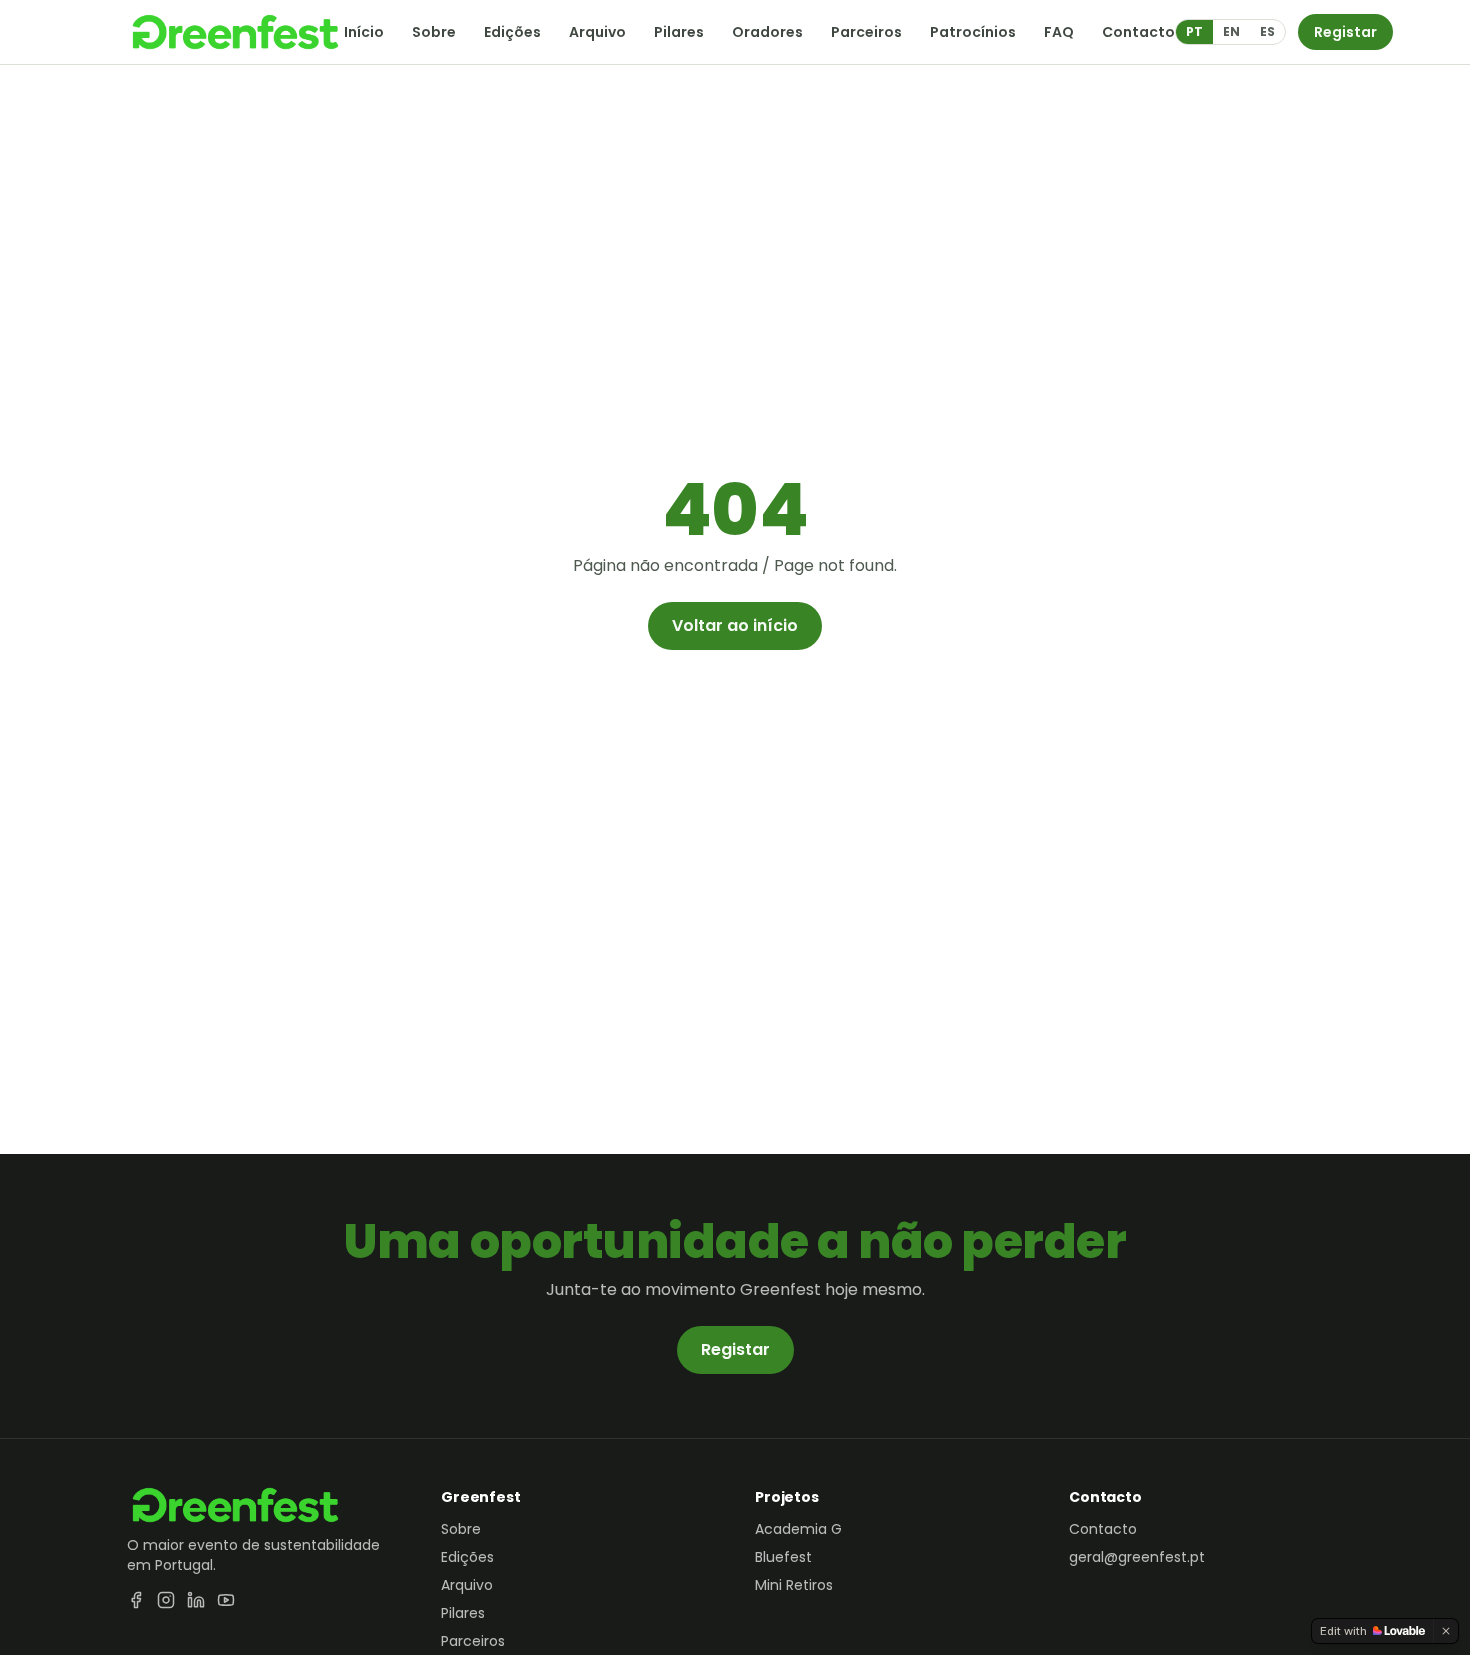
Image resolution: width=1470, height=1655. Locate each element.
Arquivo (597, 32)
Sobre (434, 32)
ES (1267, 31)
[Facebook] (136, 1600)
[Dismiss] (1446, 1631)
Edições (512, 32)
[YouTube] (226, 1600)
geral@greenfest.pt (1137, 1557)
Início (364, 32)
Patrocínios (973, 32)
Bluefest (783, 1557)
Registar (1345, 32)
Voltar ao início (735, 625)
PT (1194, 31)
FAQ (1059, 32)
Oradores (767, 32)
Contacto (1138, 32)
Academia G (798, 1529)
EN (1231, 31)
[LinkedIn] (196, 1600)
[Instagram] (166, 1600)
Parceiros (866, 32)
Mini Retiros (794, 1585)
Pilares (679, 32)
